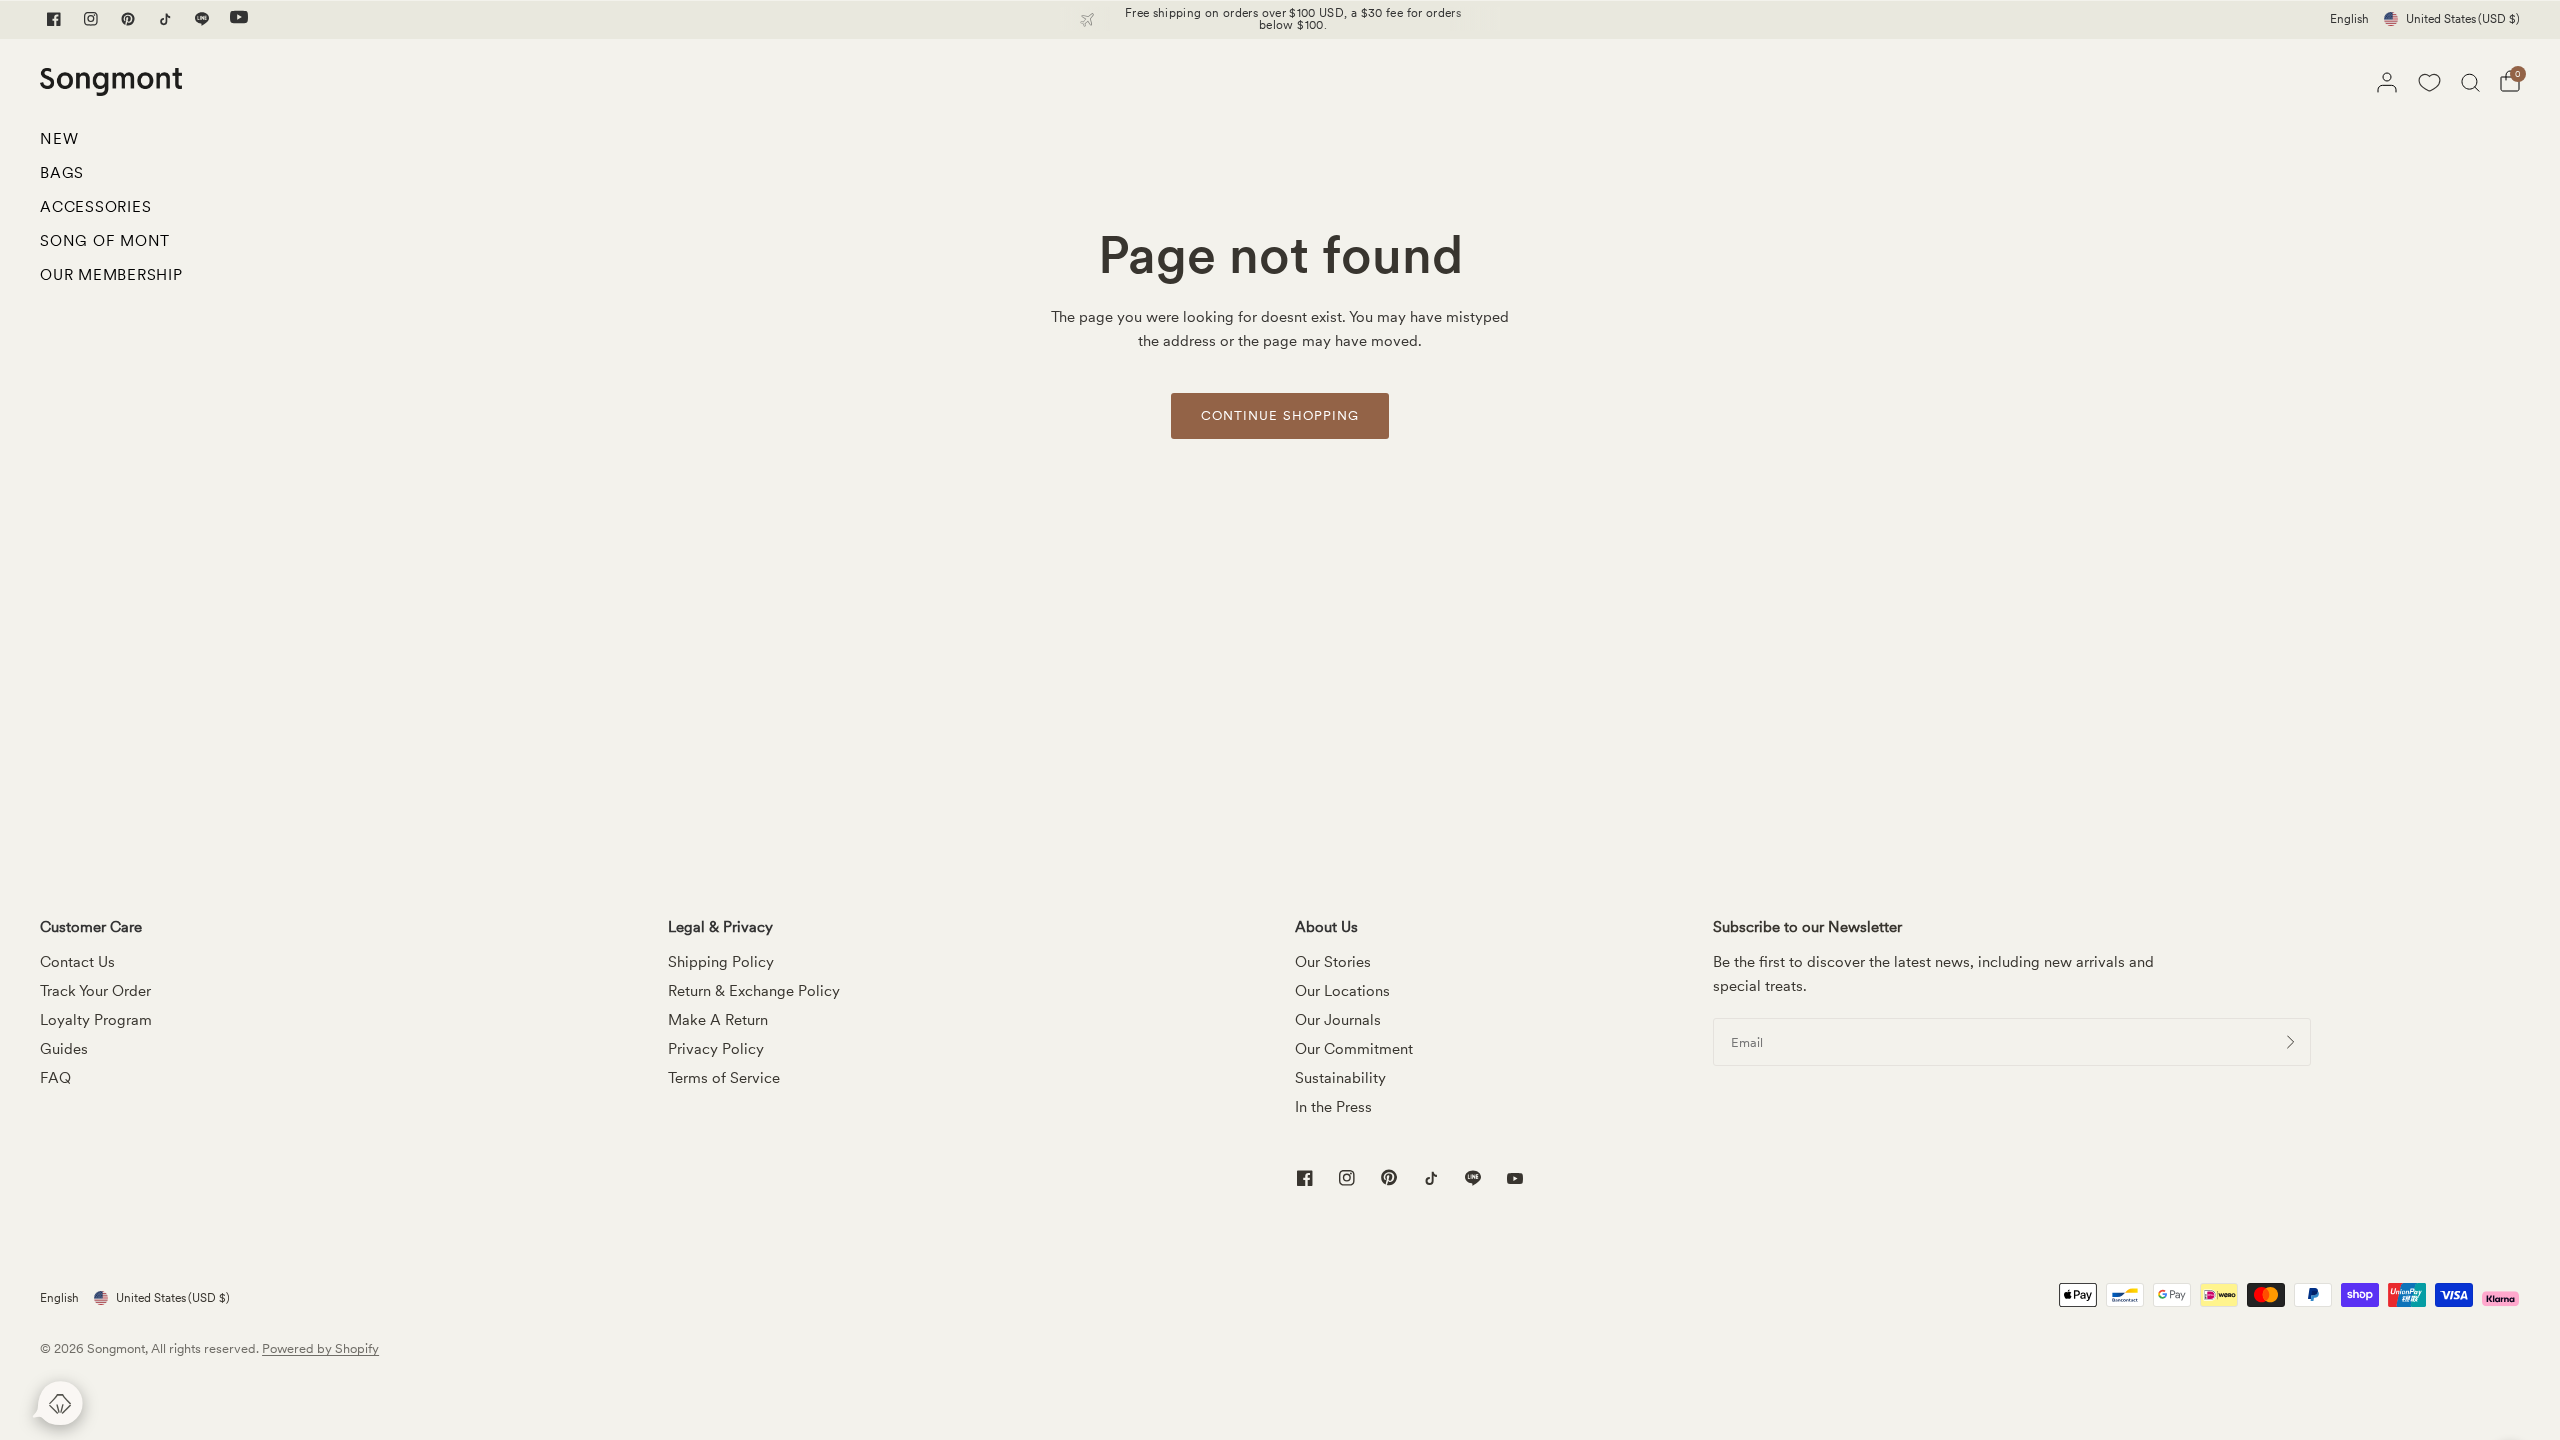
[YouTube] (239, 19)
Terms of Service (724, 1078)
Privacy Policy (716, 1049)
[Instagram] (91, 19)
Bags (62, 173)
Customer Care (91, 927)
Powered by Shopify (320, 1348)
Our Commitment (1354, 1049)
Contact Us (77, 962)
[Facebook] (54, 19)
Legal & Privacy (720, 927)
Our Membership (111, 275)
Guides (64, 1049)
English (2349, 19)
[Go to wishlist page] (2429, 82)
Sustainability (1340, 1078)
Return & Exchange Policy (754, 991)
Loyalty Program (96, 1020)
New (59, 139)
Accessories (95, 207)
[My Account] (2387, 82)
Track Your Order (95, 991)
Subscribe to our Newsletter (1807, 927)
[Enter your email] (2291, 1042)
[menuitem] (111, 144)
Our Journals (1338, 1020)
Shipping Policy (721, 962)
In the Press (1333, 1107)
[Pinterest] (128, 19)
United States (2463, 19)
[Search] (2470, 82)
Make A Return (718, 1020)
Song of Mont (105, 241)
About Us (1326, 927)
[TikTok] (165, 19)
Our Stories (1333, 962)
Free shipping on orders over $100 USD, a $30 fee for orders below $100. (1293, 19)
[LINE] (202, 19)
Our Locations (1342, 991)
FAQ (55, 1078)
